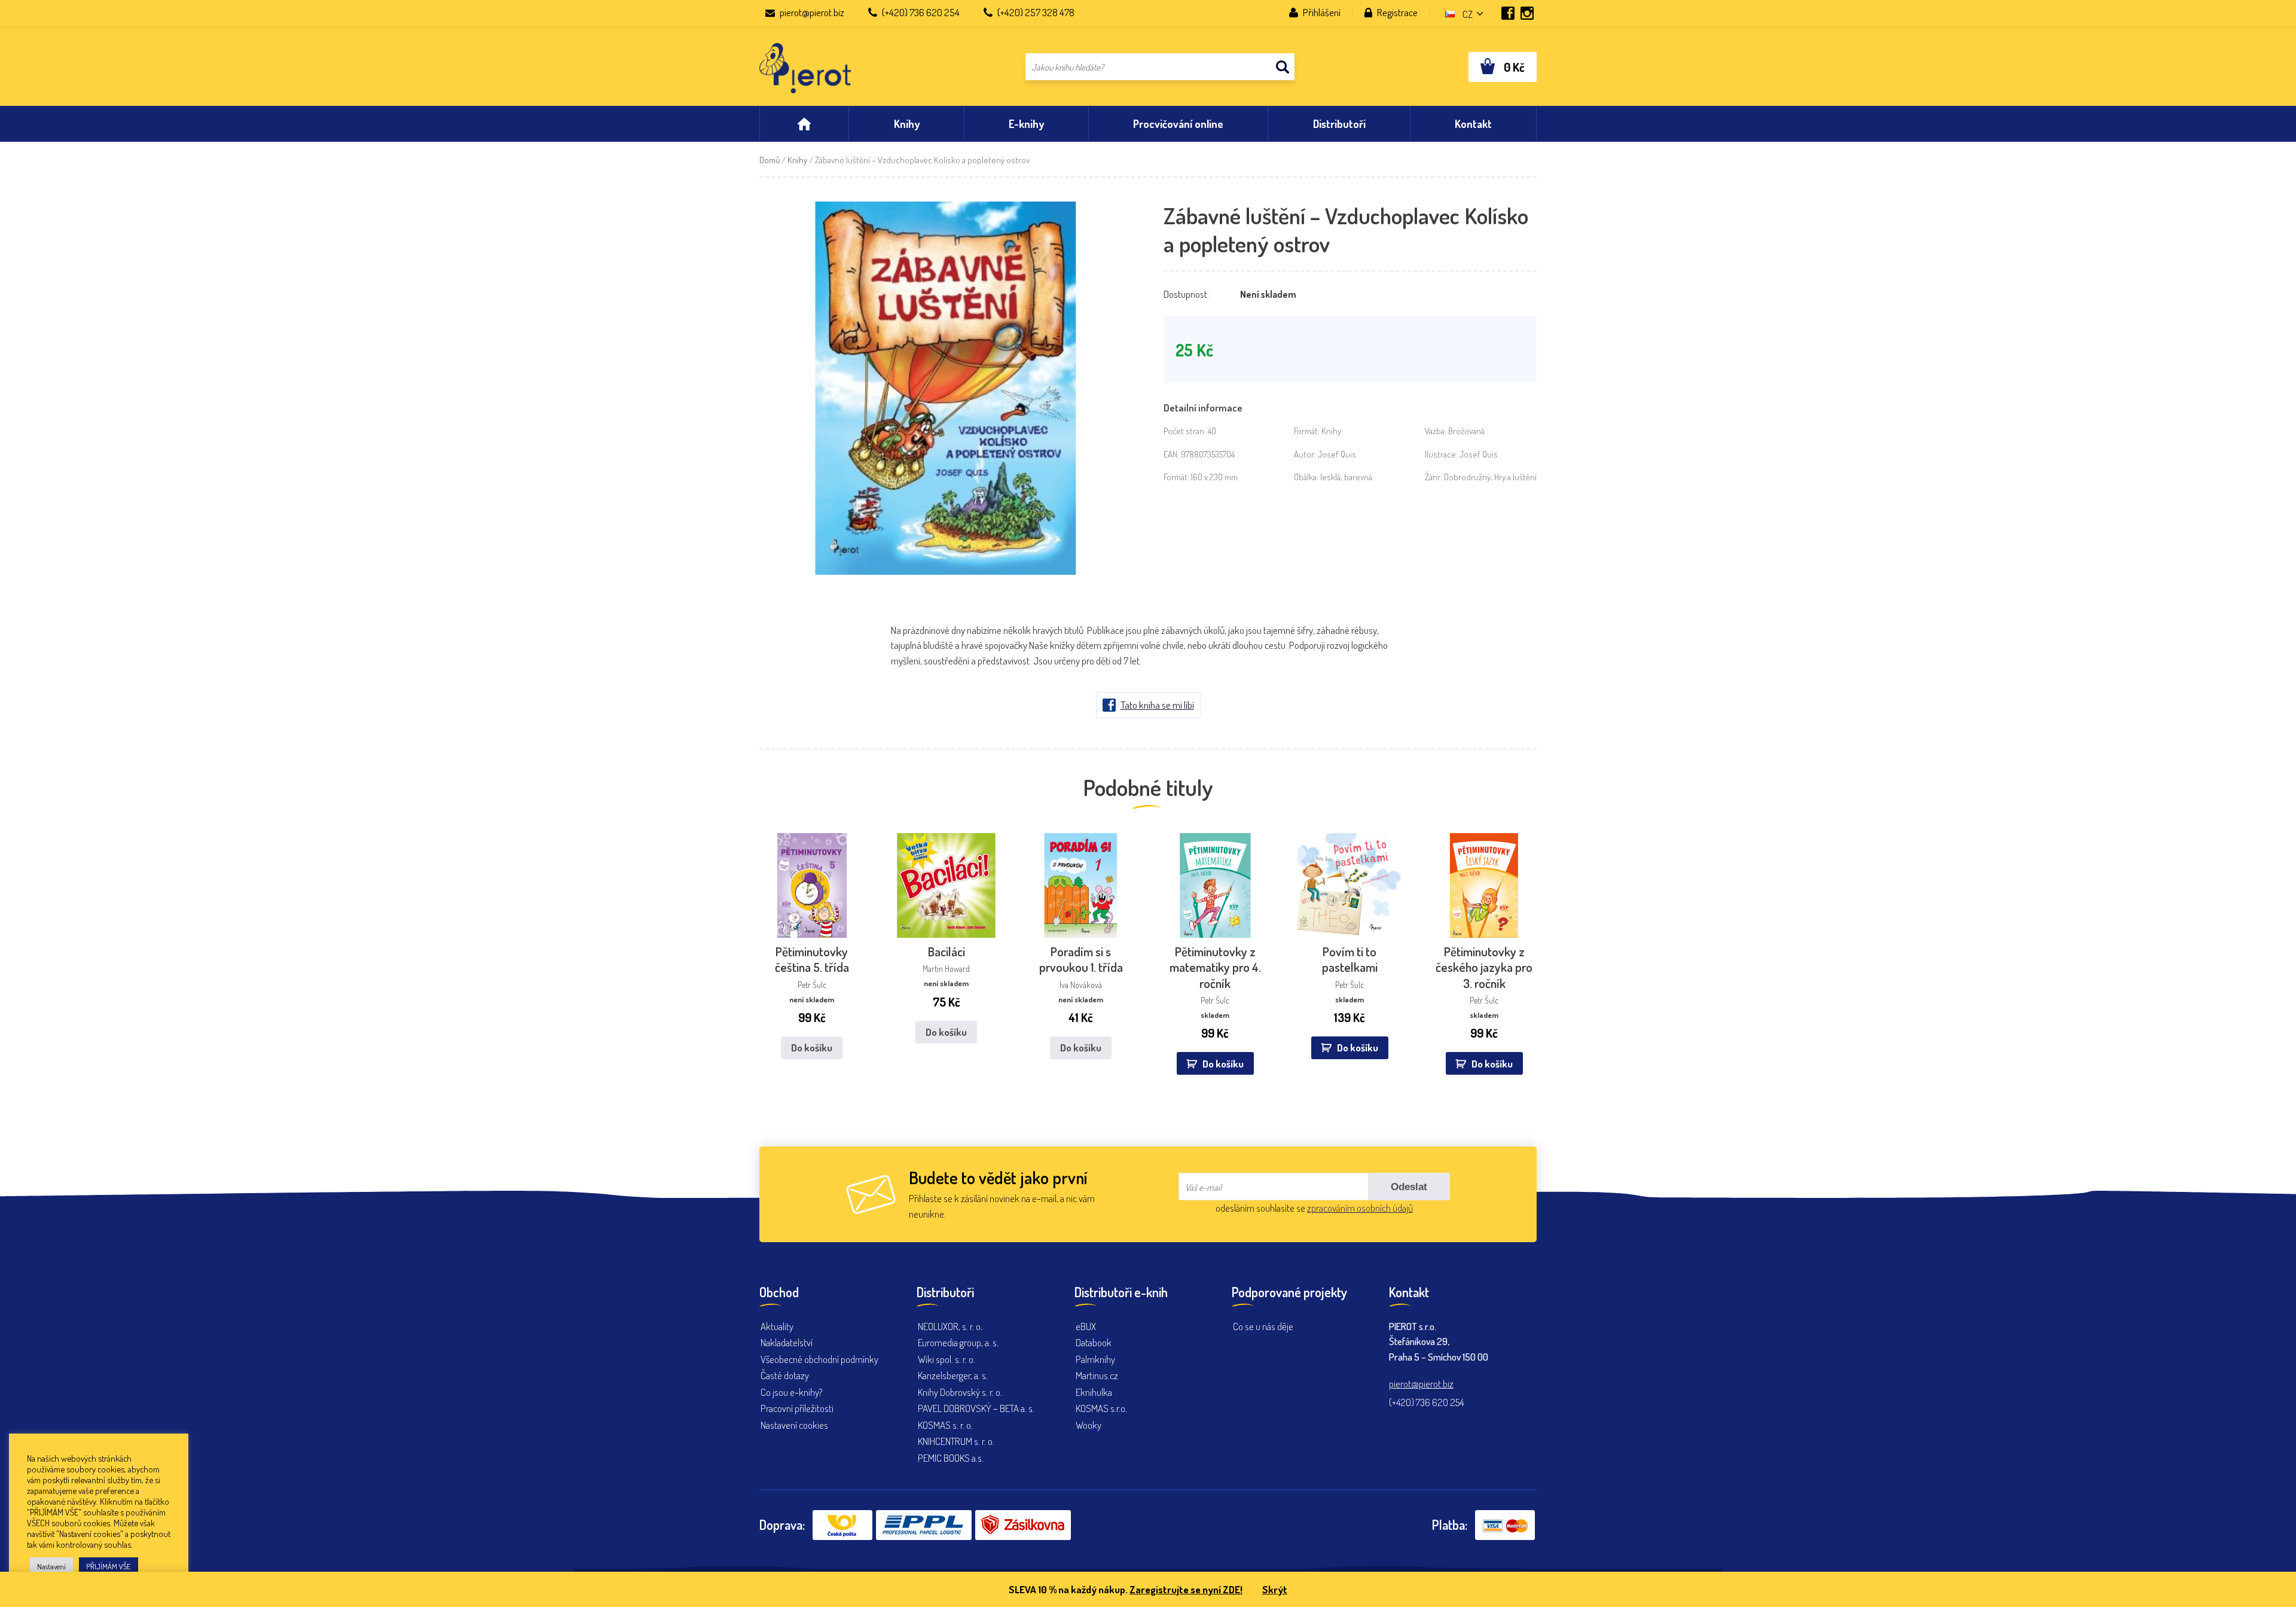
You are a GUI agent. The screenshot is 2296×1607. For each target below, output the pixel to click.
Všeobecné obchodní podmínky (819, 1359)
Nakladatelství (787, 1342)
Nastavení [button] (51, 1566)
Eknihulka (1094, 1392)
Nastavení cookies (794, 1425)
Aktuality (777, 1326)
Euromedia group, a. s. (958, 1342)
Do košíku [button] (1223, 1064)
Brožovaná (1466, 431)
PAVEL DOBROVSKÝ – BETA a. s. (976, 1408)
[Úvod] (804, 124)
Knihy (797, 160)
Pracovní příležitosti (797, 1408)
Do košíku (812, 1048)
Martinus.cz (1097, 1375)
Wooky (1089, 1425)
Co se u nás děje (1263, 1326)
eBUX (1086, 1326)
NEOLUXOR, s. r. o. (950, 1326)
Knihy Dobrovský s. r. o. (960, 1392)
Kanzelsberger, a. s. (953, 1375)
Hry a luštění (1515, 477)
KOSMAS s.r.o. (1101, 1408)
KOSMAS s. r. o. (945, 1425)
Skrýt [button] (1275, 1589)
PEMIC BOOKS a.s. (951, 1458)
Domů (770, 160)
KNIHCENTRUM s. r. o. (956, 1441)
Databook (1094, 1342)
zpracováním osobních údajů (1360, 1208)
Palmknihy (1095, 1359)
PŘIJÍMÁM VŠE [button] (109, 1566)
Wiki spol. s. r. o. (947, 1359)
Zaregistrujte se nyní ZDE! (1186, 1589)
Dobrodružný (1467, 477)
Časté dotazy (785, 1375)
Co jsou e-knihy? (792, 1392)
